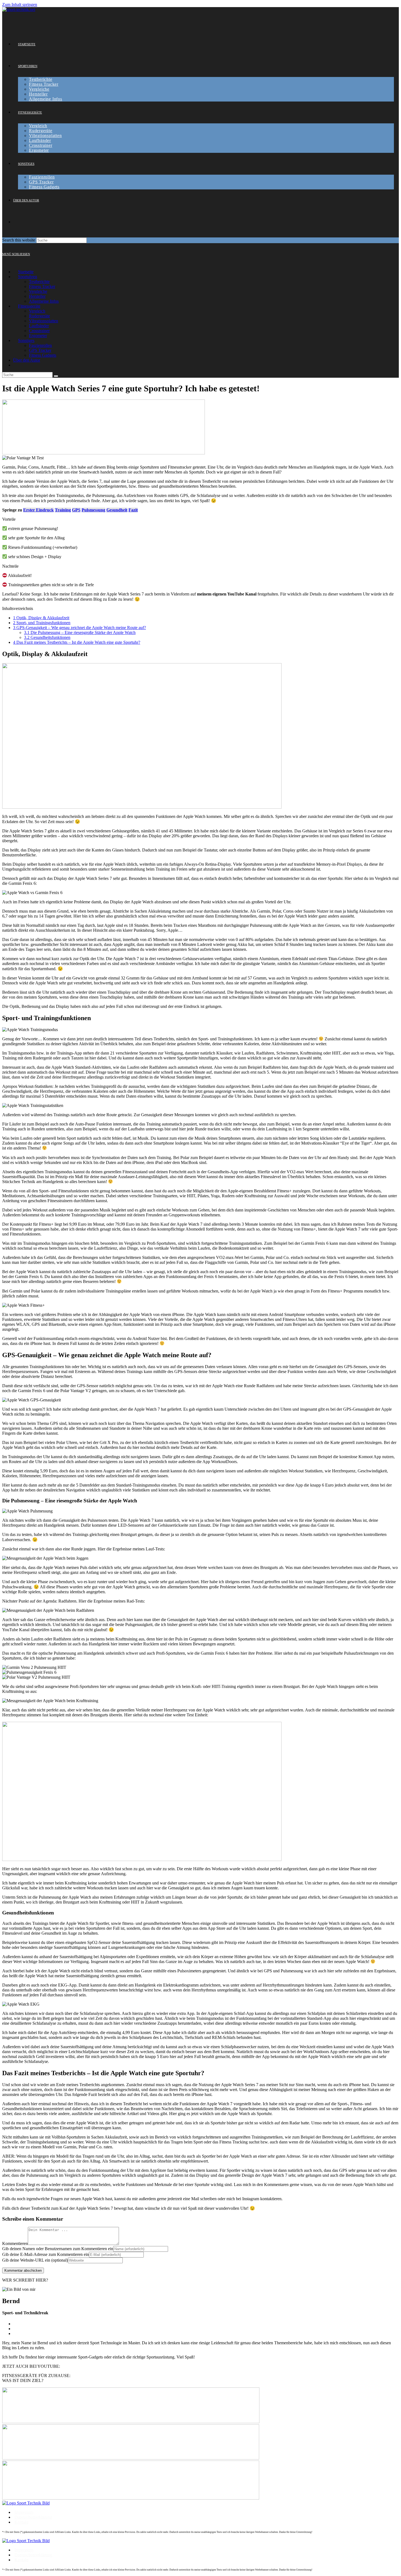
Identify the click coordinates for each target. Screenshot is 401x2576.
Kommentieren (15, 2243)
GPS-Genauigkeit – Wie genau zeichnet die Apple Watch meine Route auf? (80, 628)
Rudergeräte (39, 316)
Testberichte (39, 282)
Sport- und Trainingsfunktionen (42, 623)
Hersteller (37, 296)
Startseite (26, 272)
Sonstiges (26, 340)
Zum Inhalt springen (20, 5)
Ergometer (38, 336)
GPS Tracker (40, 350)
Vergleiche (38, 291)
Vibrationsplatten (44, 321)
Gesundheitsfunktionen (47, 637)
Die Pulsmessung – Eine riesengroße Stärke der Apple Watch (80, 632)
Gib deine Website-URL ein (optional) (35, 2260)
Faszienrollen (40, 345)
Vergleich (37, 311)
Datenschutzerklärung (33, 2517)
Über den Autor (27, 360)
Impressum (24, 2512)
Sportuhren (28, 277)
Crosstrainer (39, 331)
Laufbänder (39, 326)
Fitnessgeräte (29, 306)
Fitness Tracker (42, 286)
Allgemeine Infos (44, 301)
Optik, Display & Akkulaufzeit (41, 618)
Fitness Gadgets (43, 355)
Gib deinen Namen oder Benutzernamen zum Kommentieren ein (58, 2249)
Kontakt (21, 2522)
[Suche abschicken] (56, 376)
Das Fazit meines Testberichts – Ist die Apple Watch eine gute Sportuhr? (77, 642)
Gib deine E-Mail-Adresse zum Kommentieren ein (46, 2254)
